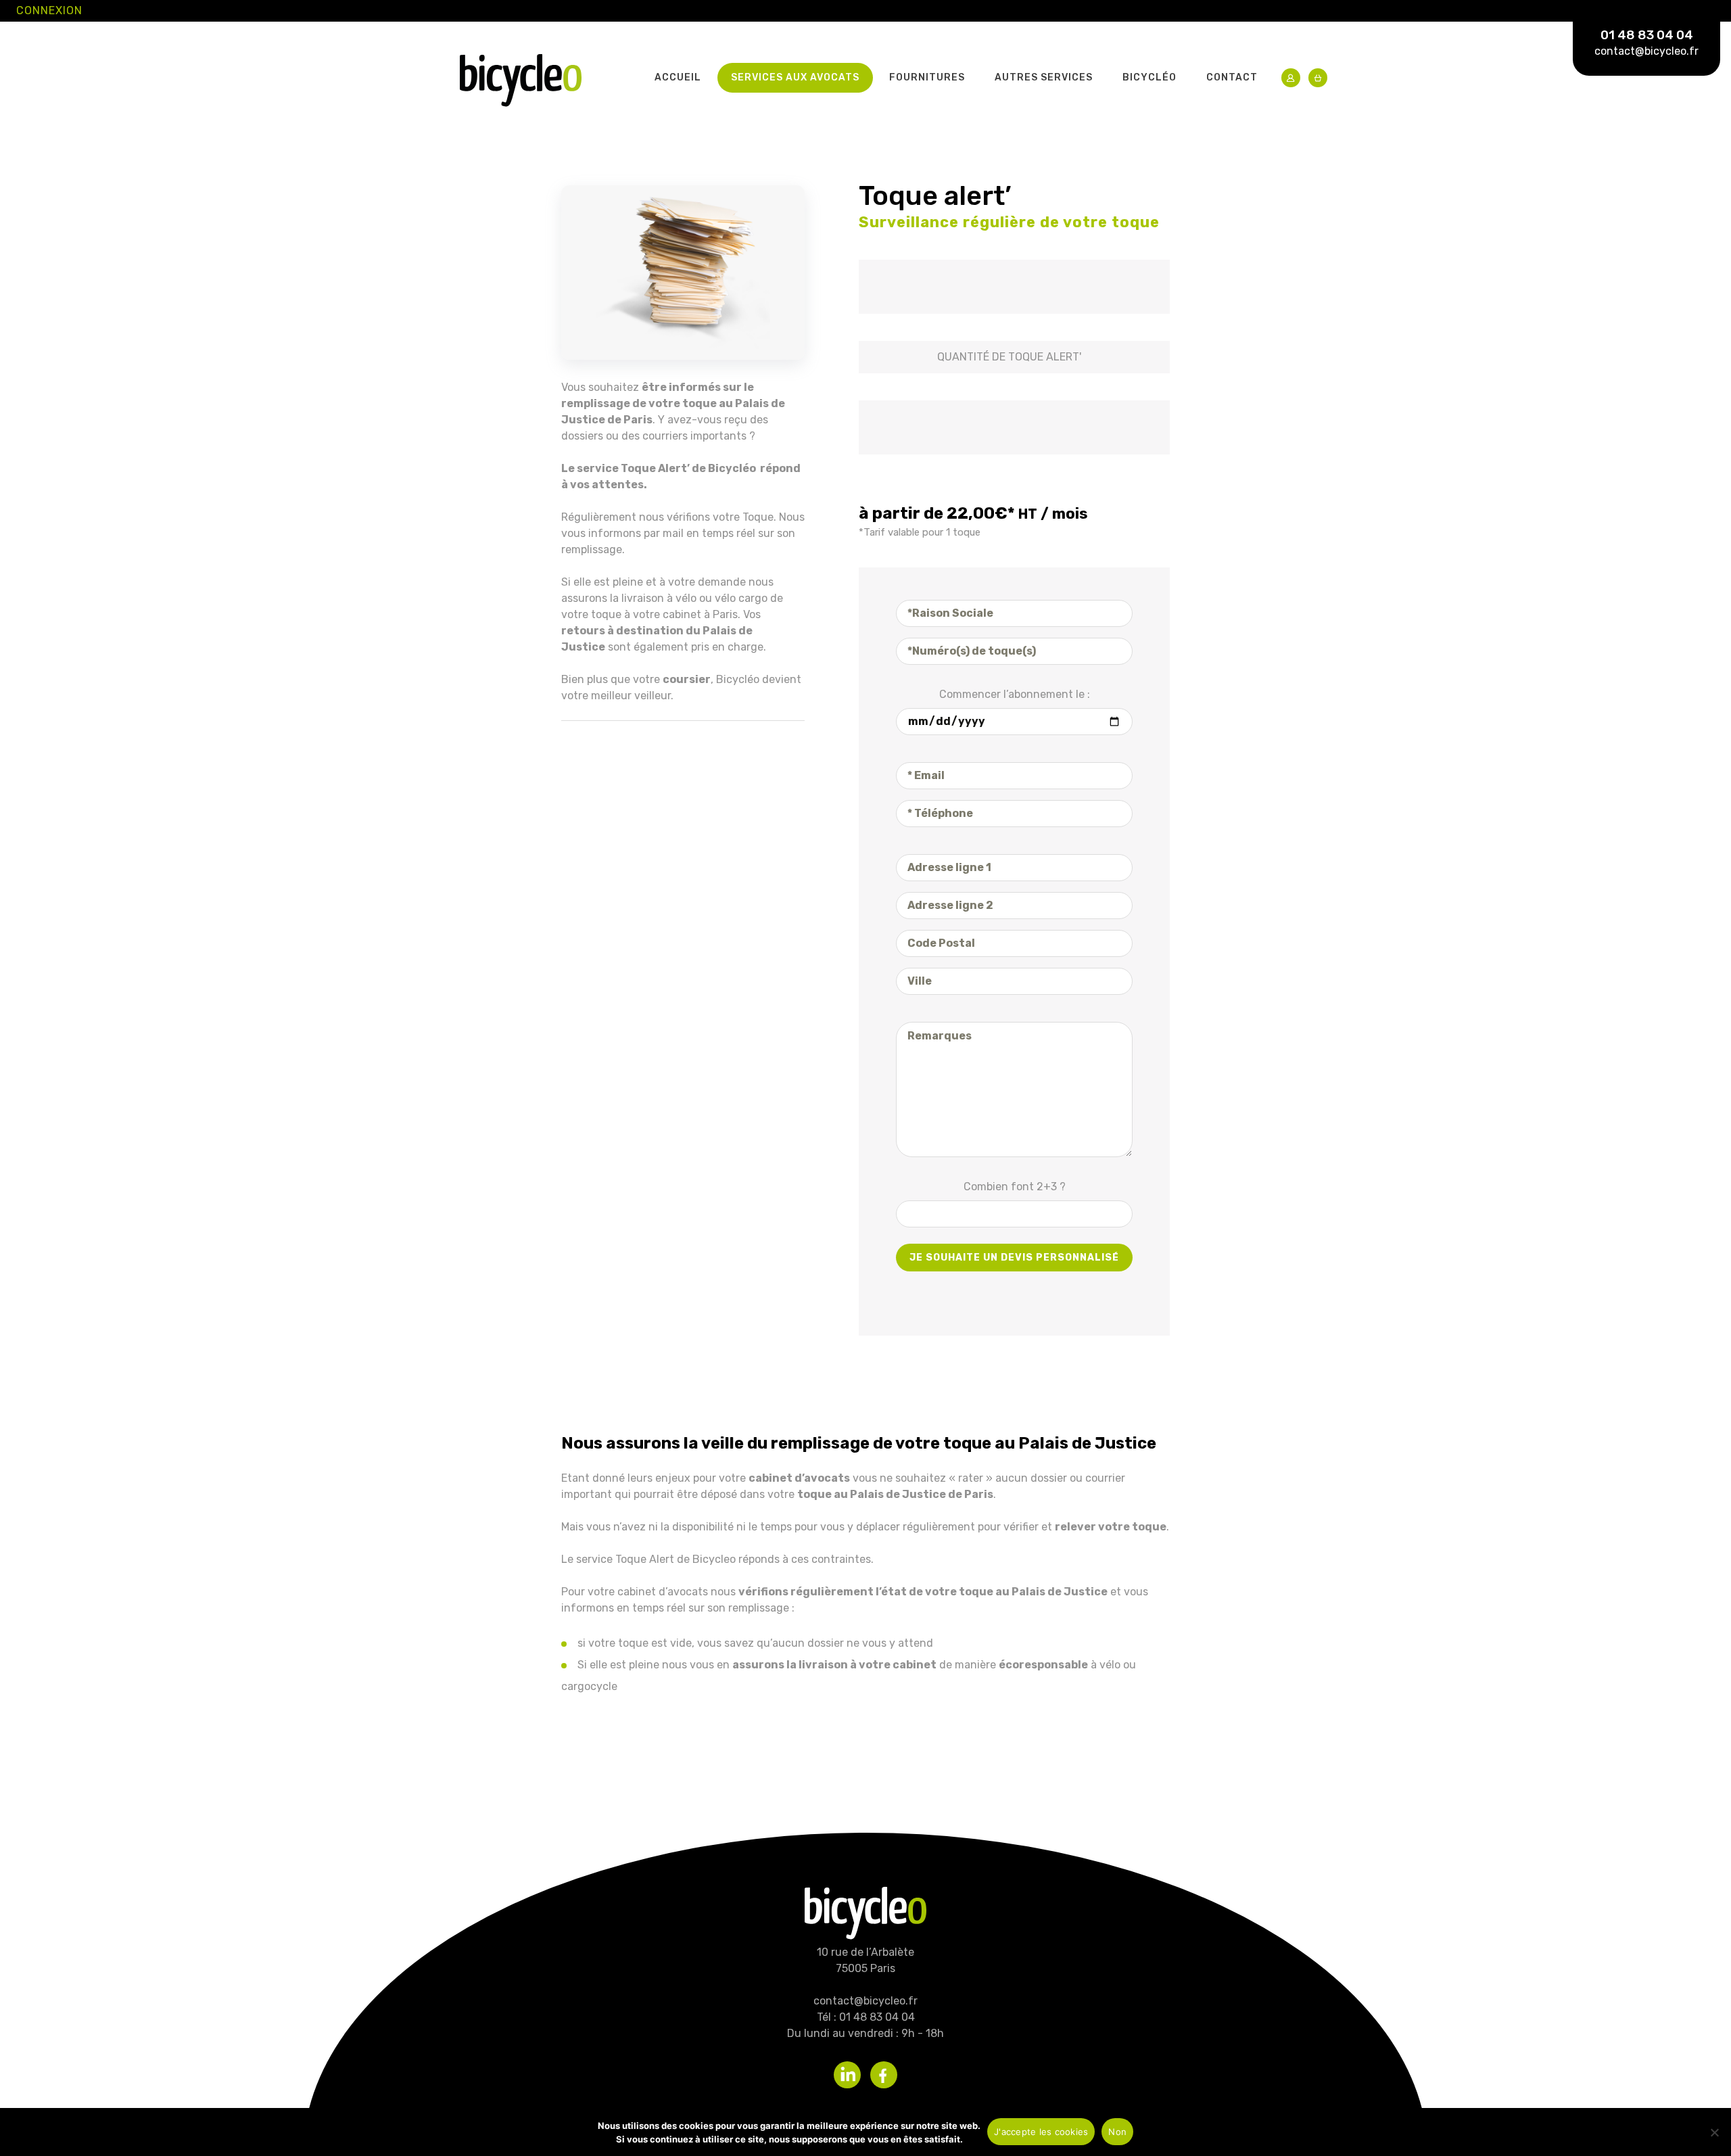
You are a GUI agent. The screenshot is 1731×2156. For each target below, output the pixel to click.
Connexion (49, 10)
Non (1117, 2132)
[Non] (1714, 2132)
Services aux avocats (795, 77)
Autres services (1044, 77)
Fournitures (927, 77)
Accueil (678, 77)
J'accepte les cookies (1041, 2132)
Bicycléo (1149, 77)
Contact (1232, 77)
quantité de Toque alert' (1009, 357)
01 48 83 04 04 (1647, 35)
